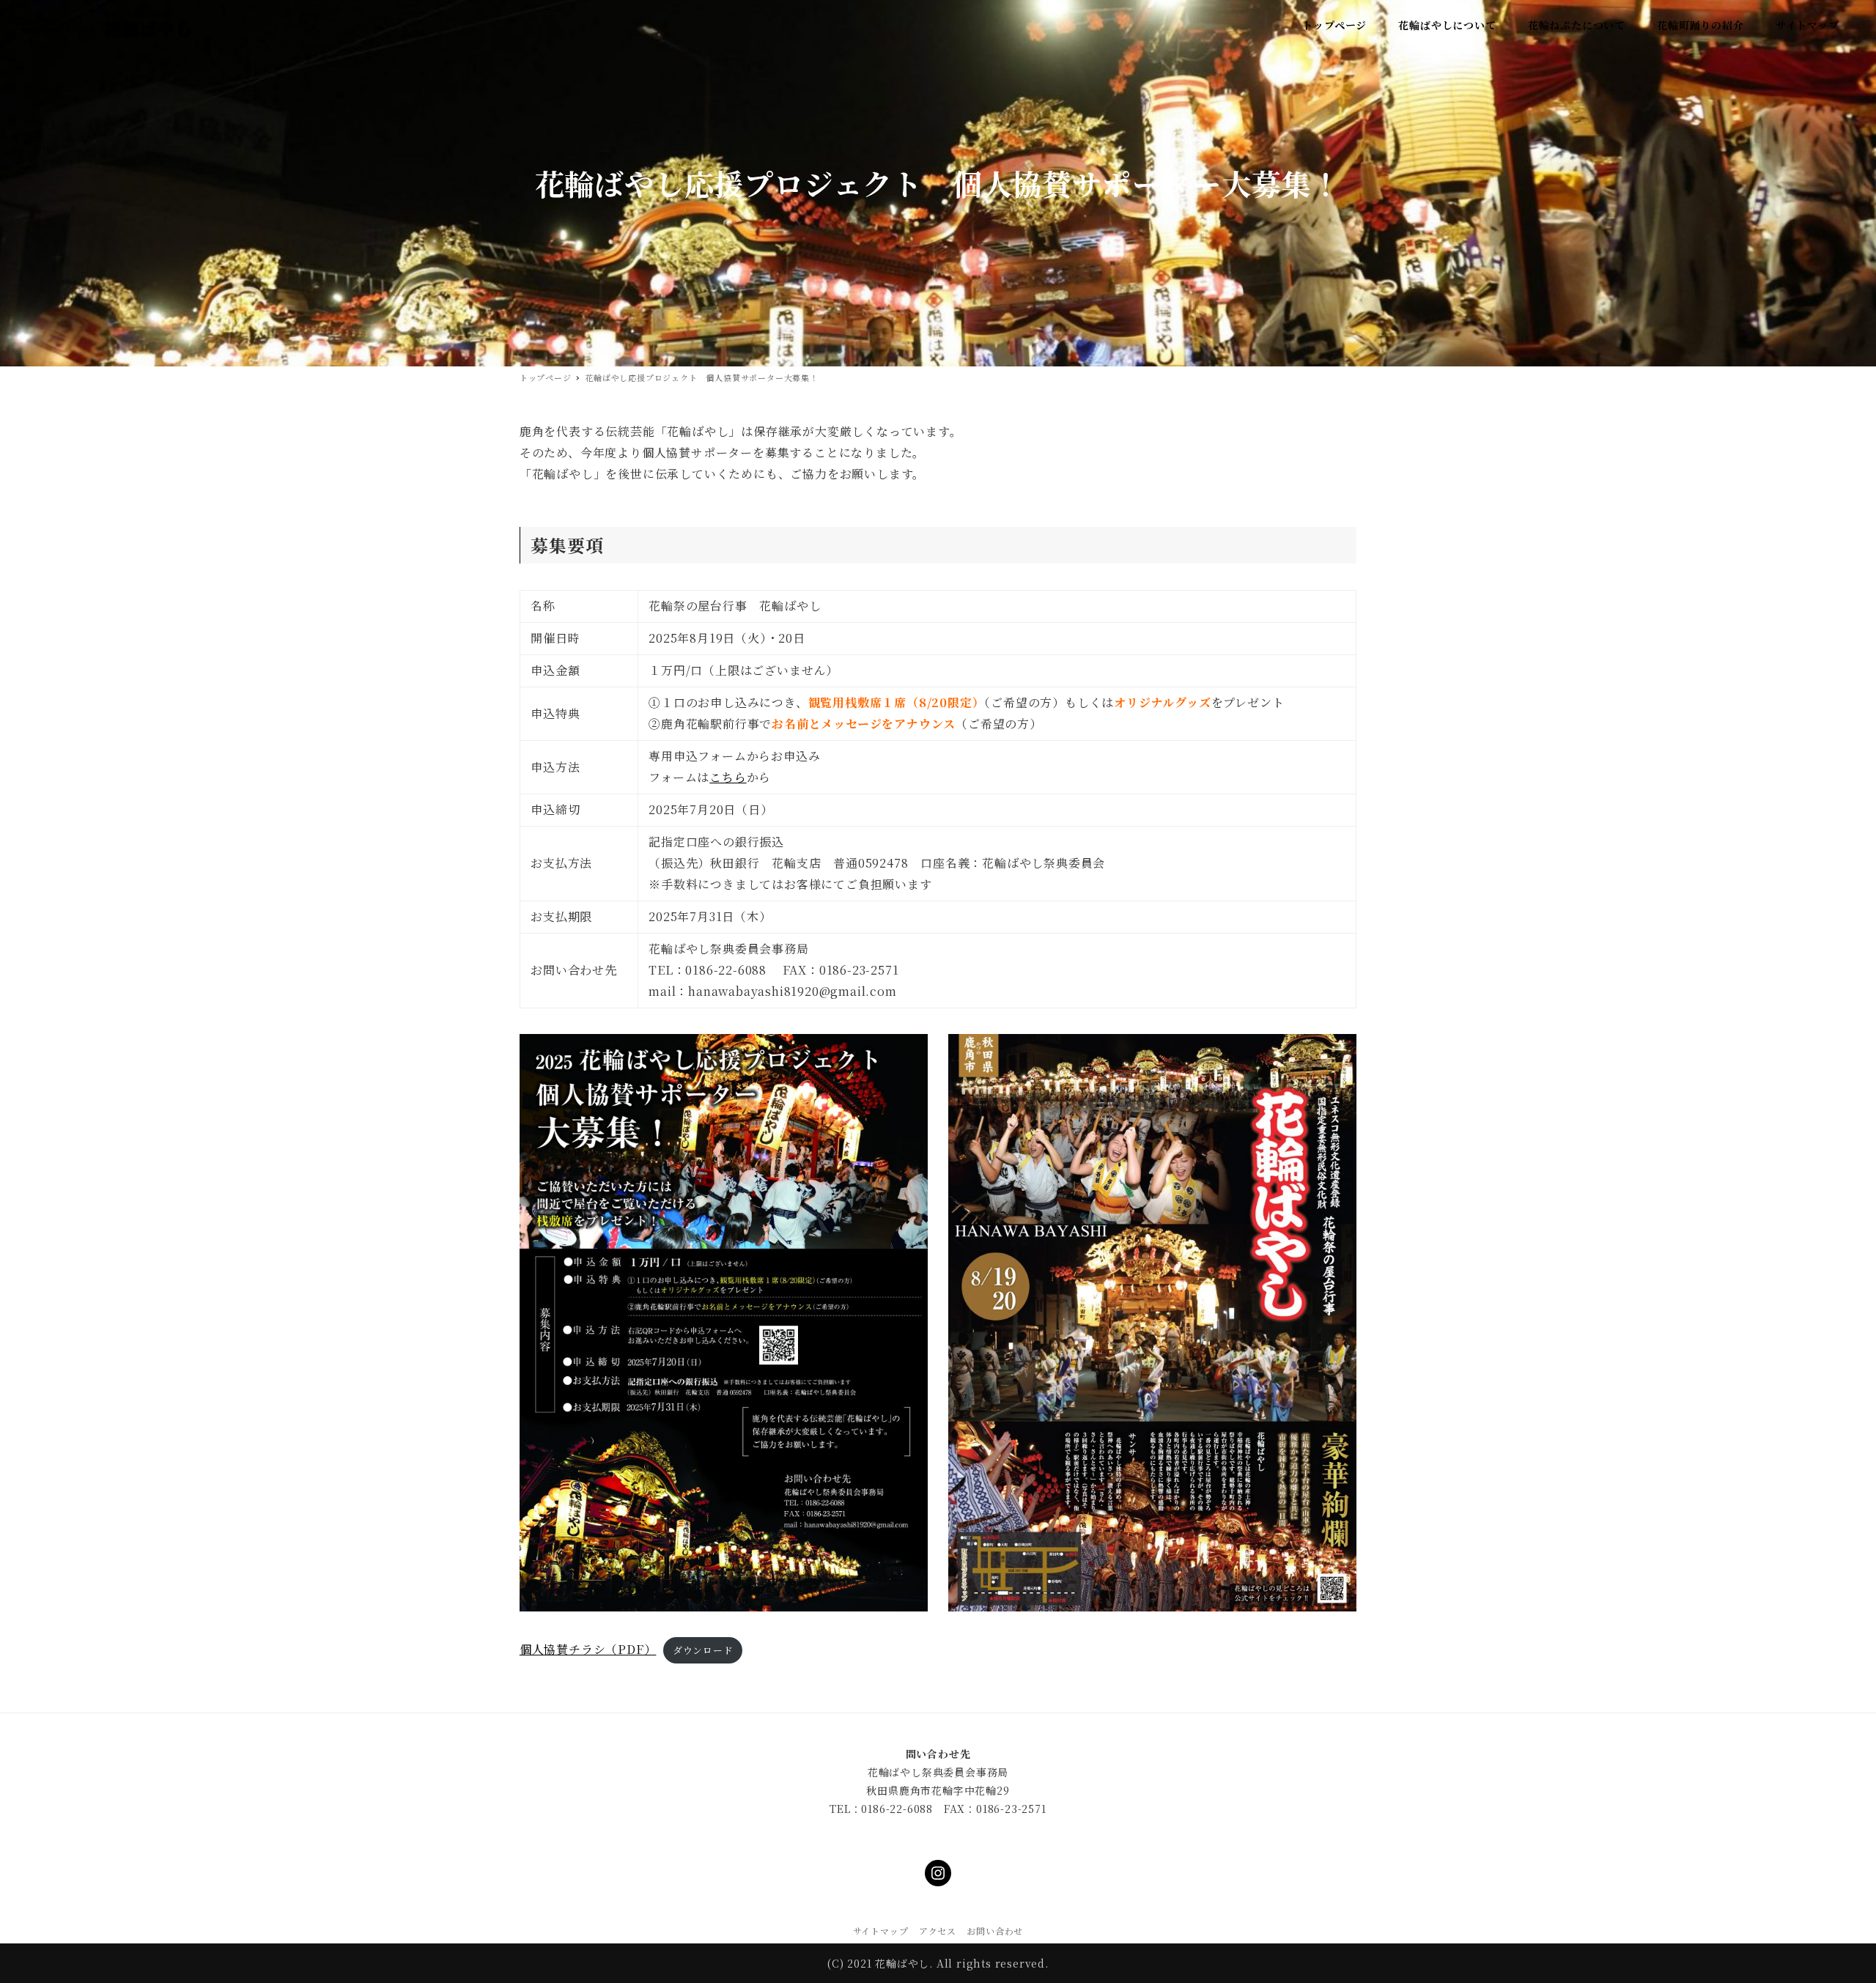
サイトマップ (881, 1931)
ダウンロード (703, 1650)
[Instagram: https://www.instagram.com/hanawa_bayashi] (938, 1873)
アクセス (938, 1931)
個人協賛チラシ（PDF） (588, 1649)
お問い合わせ (995, 1931)
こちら (728, 777)
